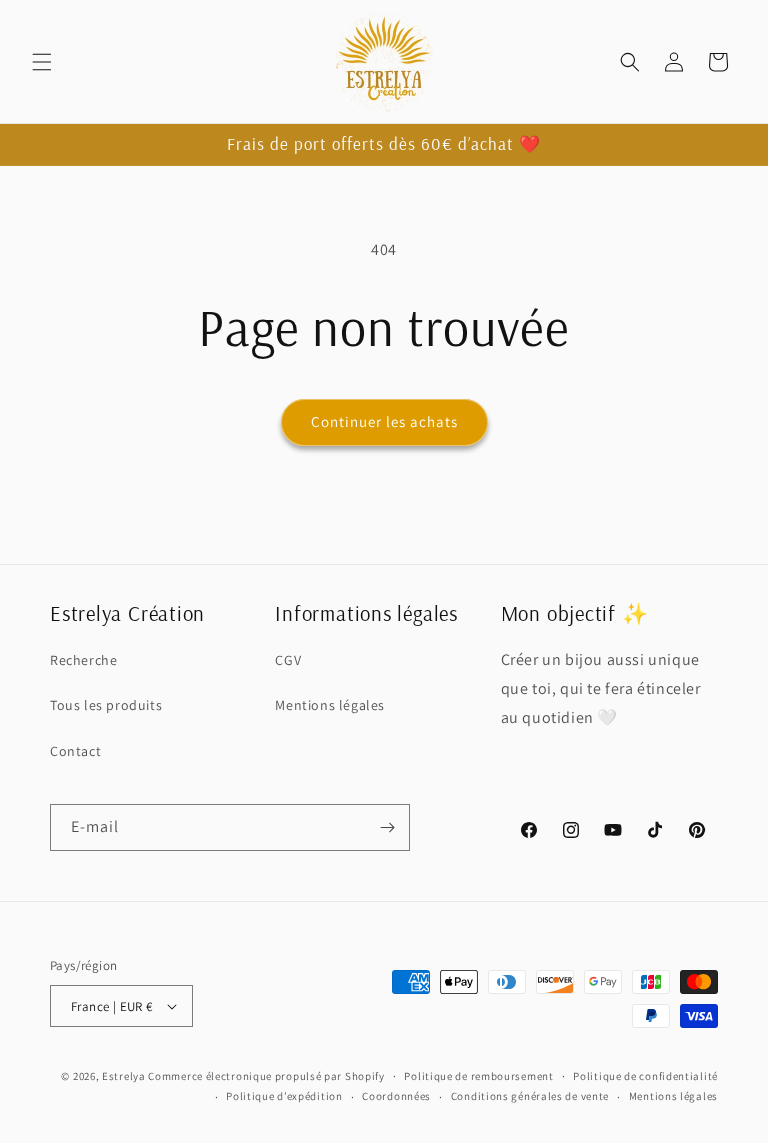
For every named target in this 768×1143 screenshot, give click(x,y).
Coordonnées (396, 1096)
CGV (288, 660)
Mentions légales (330, 705)
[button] (42, 62)
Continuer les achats (384, 421)
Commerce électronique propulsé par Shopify (266, 1076)
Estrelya (124, 1076)
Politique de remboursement (478, 1076)
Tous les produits (106, 705)
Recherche (83, 660)
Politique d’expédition (284, 1096)
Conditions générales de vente (530, 1096)
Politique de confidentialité (645, 1076)
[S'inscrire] (387, 827)
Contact (75, 751)
